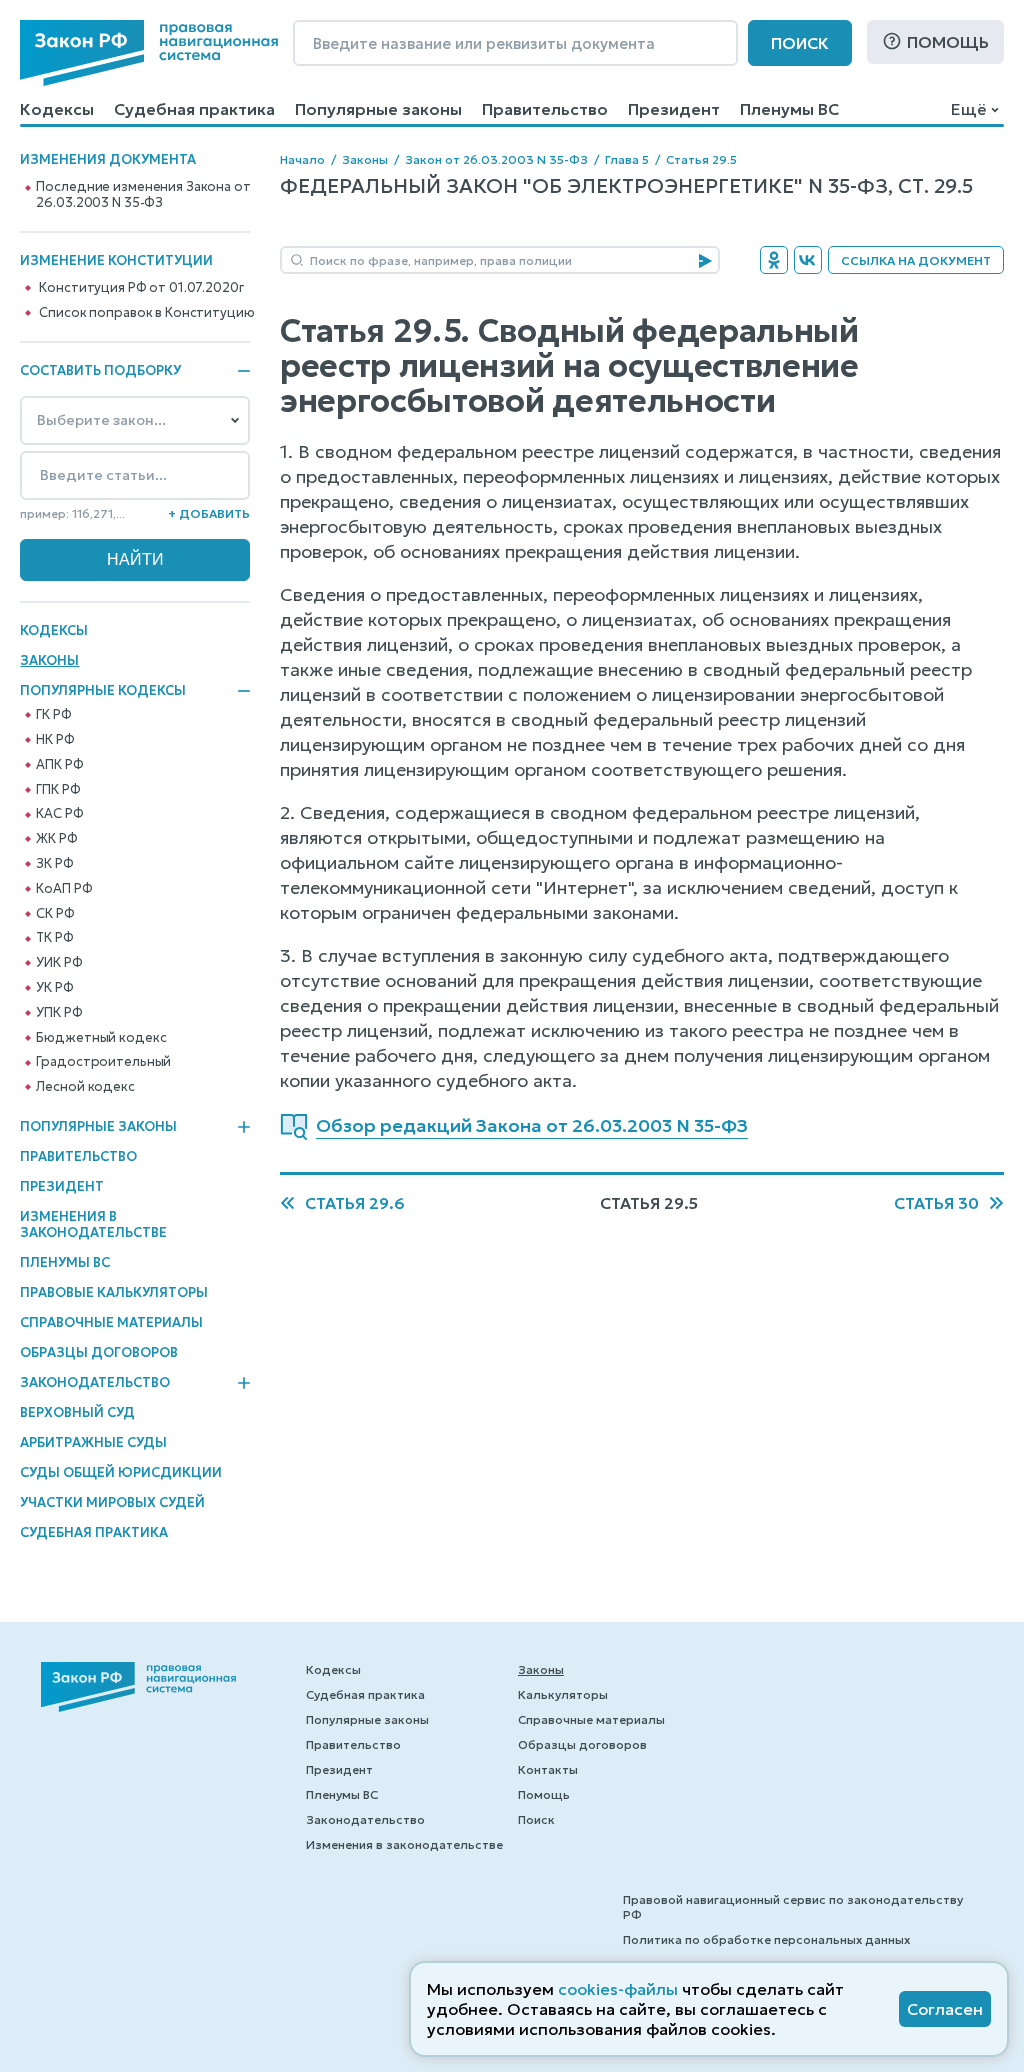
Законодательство (95, 1383)
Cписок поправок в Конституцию (146, 313)
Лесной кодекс (85, 1087)
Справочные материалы (111, 1322)
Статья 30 (936, 1203)
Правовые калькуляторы (114, 1292)
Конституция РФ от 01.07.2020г (141, 288)
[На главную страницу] (149, 53)
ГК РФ (53, 715)
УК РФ (54, 988)
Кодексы (57, 109)
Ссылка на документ (916, 260)
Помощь (948, 42)
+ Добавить (209, 513)
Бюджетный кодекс (101, 1038)
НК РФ (55, 740)
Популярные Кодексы (103, 691)
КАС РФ (59, 814)
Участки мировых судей (112, 1502)
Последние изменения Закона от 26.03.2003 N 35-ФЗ (143, 195)
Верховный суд (77, 1412)
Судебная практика (194, 109)
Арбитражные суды (93, 1442)
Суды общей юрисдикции (121, 1472)
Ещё (968, 109)
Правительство (545, 109)
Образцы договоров (99, 1352)
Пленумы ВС (789, 109)
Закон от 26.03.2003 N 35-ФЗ (496, 159)
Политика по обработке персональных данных (766, 1939)
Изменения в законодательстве (93, 1224)
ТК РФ (54, 938)
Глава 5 (627, 159)
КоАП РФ (64, 889)
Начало (302, 159)
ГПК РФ (58, 790)
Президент (674, 109)
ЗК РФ (54, 864)
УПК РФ (59, 1013)
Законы (49, 660)
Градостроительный (103, 1062)
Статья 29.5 (701, 159)
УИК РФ (59, 963)
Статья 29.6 (355, 1203)
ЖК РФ (56, 839)
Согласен (945, 2009)
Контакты (548, 1769)
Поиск (800, 43)
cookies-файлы (618, 1989)
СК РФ (55, 914)
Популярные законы (378, 109)
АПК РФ (59, 765)
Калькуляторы (563, 1694)
